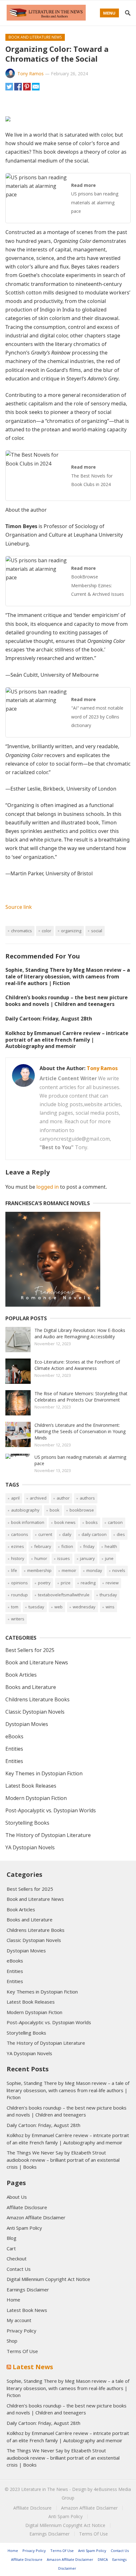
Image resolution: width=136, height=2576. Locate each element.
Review (112, 1583)
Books (92, 1522)
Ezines (18, 1546)
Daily (67, 1534)
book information (28, 1522)
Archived (38, 1498)
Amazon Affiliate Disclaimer (36, 2217)
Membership (39, 1570)
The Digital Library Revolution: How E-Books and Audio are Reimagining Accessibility (80, 1333)
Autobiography (25, 1510)
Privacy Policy (22, 2331)
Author (63, 1498)
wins (110, 1607)
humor (41, 1558)
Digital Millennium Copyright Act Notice (48, 2279)
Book (55, 1510)
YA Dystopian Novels (30, 1847)
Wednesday (84, 1607)
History (18, 1558)
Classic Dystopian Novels (35, 1712)
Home (13, 2300)
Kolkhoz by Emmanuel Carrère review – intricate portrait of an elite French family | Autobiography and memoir (67, 1040)
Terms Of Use (22, 2351)
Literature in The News (45, 2489)
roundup (19, 1595)
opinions (19, 1583)
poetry (44, 1583)
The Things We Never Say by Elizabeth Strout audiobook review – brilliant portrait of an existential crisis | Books (63, 2160)
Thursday (108, 1595)
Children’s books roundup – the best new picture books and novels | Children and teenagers (67, 1001)
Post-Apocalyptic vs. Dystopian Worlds (51, 1810)
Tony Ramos (31, 74)
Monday (94, 1570)
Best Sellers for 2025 (30, 1650)
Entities (14, 1749)
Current (45, 1534)
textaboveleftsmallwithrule (64, 1595)
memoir (69, 1570)
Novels (119, 1570)
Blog (12, 2238)
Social (97, 931)
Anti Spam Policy (24, 2228)
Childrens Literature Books (37, 1699)
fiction (67, 1546)
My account (19, 2320)
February (43, 1546)
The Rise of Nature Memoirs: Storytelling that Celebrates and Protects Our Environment (81, 1397)
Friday (89, 1546)
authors (87, 1498)
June (109, 1558)
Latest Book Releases (31, 1786)
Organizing (71, 931)
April (15, 1498)
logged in (48, 1187)
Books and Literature (31, 1687)
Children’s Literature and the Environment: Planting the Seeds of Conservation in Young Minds (80, 1431)
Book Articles (21, 1675)
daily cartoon (94, 1534)
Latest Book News (27, 2310)
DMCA (103, 2559)
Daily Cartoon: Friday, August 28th (49, 1019)
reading (88, 1583)
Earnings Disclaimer (28, 2289)
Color (46, 931)
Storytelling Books (27, 1823)
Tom (15, 1607)
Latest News (33, 2367)
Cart (11, 2248)
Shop (12, 2341)
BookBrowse (82, 1510)
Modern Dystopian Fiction (36, 1798)
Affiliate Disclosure (27, 2207)
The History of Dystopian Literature (48, 1835)
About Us (17, 2197)
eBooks (14, 1736)
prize (66, 1583)
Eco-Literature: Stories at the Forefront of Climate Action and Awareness (77, 1365)
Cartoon (115, 1522)
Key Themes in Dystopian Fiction (44, 1773)
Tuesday (36, 1607)
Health (111, 1546)
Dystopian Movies (27, 1724)
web (59, 1607)
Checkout (17, 2259)
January (87, 1558)
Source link (19, 907)
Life (14, 1570)
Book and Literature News (35, 37)
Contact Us (19, 2269)
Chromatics (22, 931)
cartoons (20, 1534)
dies (121, 1534)
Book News (65, 1522)
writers (18, 1619)
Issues (64, 1558)
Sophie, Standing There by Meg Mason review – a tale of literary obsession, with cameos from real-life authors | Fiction (68, 977)
